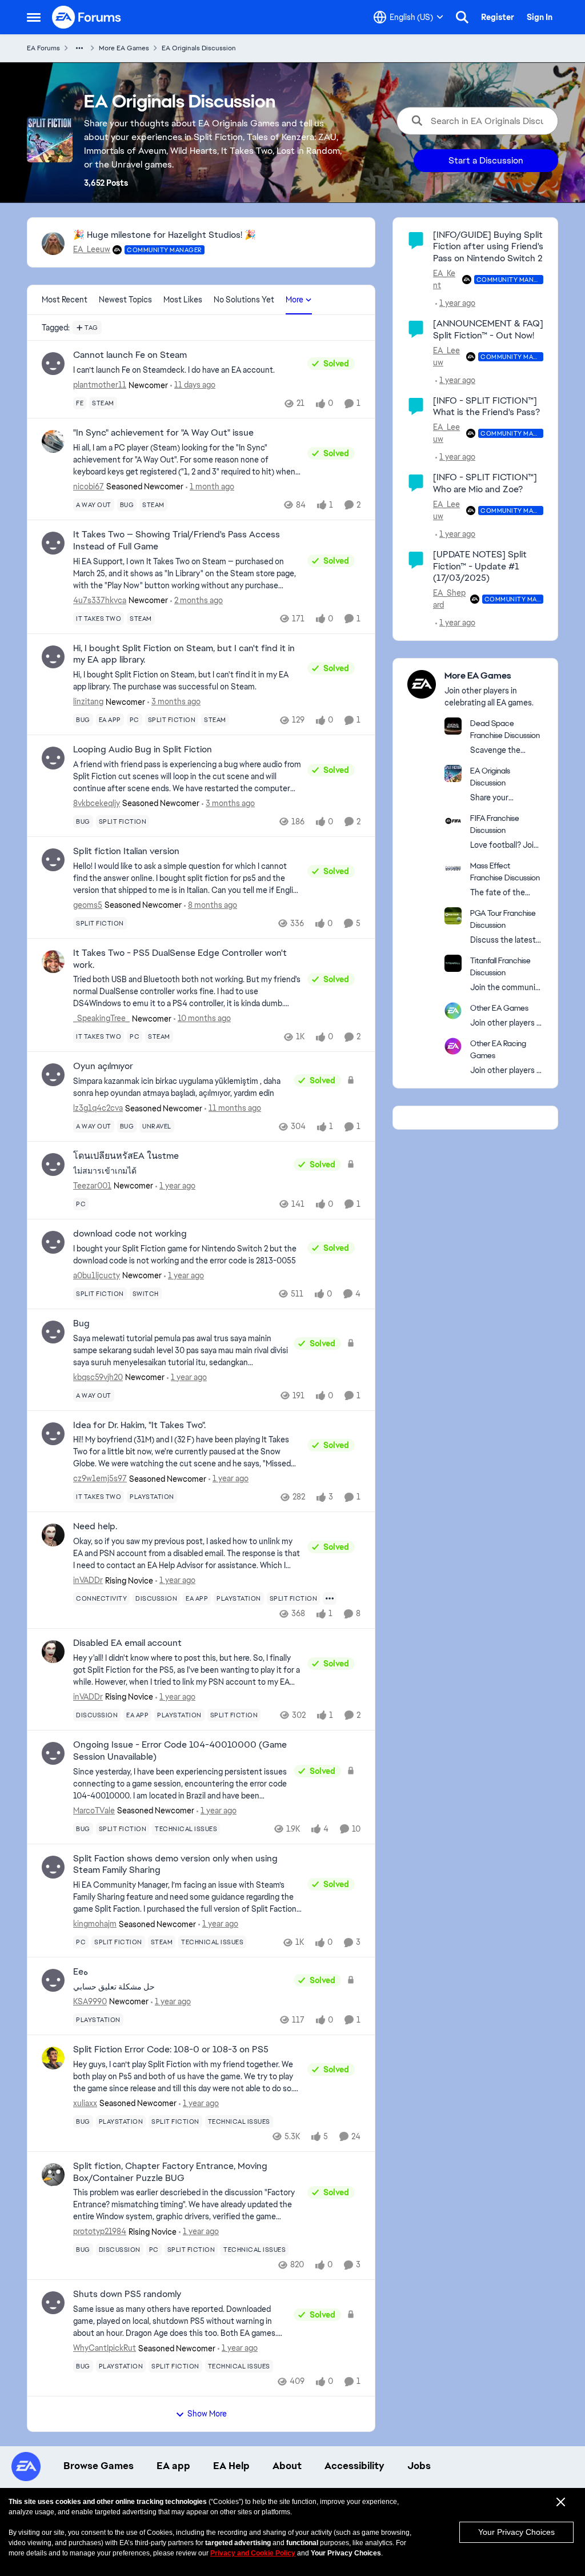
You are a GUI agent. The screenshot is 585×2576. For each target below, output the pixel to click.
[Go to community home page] (87, 17)
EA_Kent (444, 279)
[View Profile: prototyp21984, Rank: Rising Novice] (53, 2175)
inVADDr (88, 1580)
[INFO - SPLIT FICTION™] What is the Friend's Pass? (486, 406)
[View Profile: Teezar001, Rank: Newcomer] (53, 1165)
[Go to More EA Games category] (422, 684)
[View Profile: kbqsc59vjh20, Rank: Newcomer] (53, 1332)
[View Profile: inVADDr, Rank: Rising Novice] (53, 1535)
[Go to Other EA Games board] (453, 1011)
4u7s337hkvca (100, 600)
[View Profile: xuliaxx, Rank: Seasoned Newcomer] (53, 2058)
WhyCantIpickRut (105, 2348)
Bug (81, 1323)
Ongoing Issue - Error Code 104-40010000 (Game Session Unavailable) (180, 1751)
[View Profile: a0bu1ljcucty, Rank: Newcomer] (53, 1242)
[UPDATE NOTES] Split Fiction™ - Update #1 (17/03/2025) (480, 566)
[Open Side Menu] (34, 17)
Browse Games (99, 2466)
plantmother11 (100, 385)
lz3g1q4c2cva (98, 1108)
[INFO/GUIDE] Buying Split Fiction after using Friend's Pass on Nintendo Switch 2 (488, 247)
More (294, 300)
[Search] (462, 17)
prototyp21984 (100, 2231)
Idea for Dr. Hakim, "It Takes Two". (139, 1425)
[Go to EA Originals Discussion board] (453, 773)
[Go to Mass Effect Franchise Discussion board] (453, 868)
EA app (173, 2466)
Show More (207, 2414)
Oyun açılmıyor (103, 1066)
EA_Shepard (449, 599)
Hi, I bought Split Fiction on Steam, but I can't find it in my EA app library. (184, 654)
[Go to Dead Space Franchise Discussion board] (453, 726)
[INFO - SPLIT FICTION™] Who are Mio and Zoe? (485, 483)
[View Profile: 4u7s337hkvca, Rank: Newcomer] (53, 543)
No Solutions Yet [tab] (244, 300)
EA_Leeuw (92, 249)
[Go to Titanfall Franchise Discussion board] (453, 963)
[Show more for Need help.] (330, 1598)
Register (498, 17)
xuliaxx (85, 2103)
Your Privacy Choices (516, 2532)
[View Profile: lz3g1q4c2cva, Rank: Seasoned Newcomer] (53, 1075)
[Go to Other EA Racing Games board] (453, 1046)
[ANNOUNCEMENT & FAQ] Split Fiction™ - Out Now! (488, 329)
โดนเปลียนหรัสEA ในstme (126, 1156)
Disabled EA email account (127, 1643)
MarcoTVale (94, 1811)
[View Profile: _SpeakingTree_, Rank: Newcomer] (53, 962)
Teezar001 (92, 1186)
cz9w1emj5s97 (100, 1478)
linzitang (88, 701)
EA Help (231, 2466)
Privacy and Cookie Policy (253, 2553)
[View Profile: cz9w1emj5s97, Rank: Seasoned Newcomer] (53, 1434)
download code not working (130, 1234)
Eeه (81, 1972)
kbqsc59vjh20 (98, 1377)
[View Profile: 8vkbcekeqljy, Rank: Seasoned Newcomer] (53, 758)
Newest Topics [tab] (125, 300)
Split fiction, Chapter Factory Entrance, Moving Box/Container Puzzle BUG (170, 2172)
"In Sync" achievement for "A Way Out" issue (163, 433)
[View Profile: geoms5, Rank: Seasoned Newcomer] (53, 860)
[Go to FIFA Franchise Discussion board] (453, 821)
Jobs (419, 2466)
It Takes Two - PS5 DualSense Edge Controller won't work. (180, 959)
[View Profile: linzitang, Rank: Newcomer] (53, 657)
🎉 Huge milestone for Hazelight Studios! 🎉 (165, 235)
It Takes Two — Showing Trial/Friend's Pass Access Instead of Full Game (177, 541)
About (287, 2466)
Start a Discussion (486, 160)
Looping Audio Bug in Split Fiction (143, 749)
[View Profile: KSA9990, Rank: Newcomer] (53, 1980)
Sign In (540, 17)
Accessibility (354, 2466)
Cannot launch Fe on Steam (130, 355)
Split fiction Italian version (126, 851)
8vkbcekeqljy (97, 803)
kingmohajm (95, 1924)
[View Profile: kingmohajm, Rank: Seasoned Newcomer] (53, 1867)
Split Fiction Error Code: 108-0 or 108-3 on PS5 (171, 2049)
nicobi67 (89, 487)
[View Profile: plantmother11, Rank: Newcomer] (53, 364)
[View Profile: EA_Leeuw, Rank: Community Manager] (53, 244)
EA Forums (43, 48)
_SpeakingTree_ (101, 1018)
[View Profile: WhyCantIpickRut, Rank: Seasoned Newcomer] (53, 2303)
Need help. (95, 1526)
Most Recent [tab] (65, 300)
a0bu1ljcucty (97, 1275)
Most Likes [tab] (183, 300)
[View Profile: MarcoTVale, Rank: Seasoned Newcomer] (53, 1753)
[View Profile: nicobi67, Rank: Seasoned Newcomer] (53, 441)
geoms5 (88, 905)
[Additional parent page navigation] (79, 48)
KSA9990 (90, 2001)
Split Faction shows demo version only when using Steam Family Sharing (175, 1865)
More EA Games (124, 48)
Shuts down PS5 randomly (127, 2294)
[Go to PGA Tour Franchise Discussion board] (453, 916)
